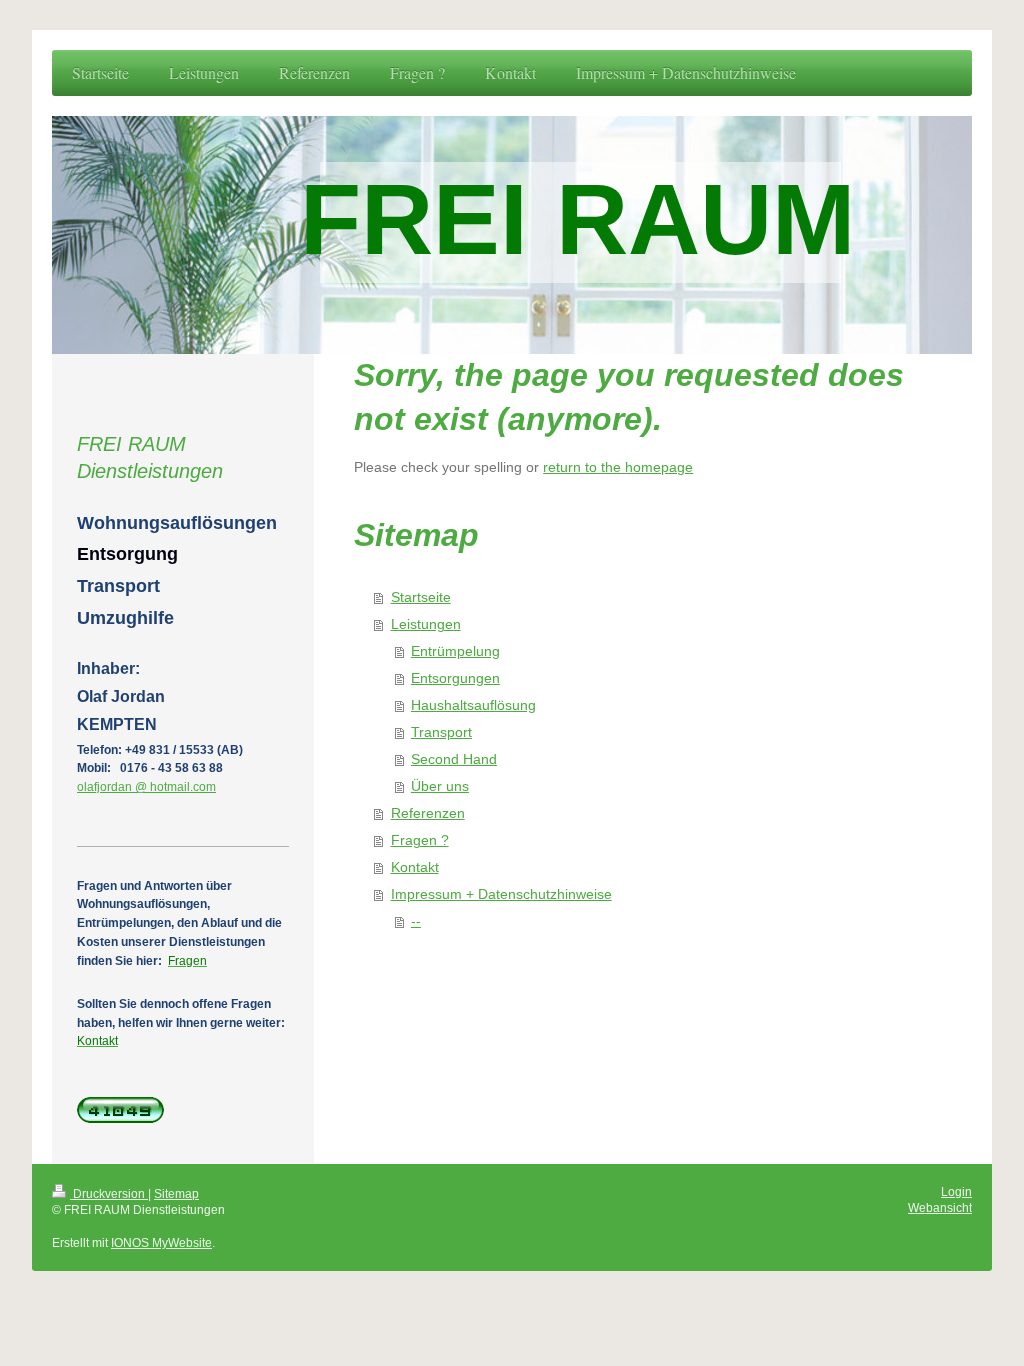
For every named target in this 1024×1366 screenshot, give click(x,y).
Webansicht (940, 1207)
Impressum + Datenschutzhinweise (501, 894)
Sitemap (176, 1193)
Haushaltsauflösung (473, 705)
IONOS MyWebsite (161, 1242)
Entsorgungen (455, 678)
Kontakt (415, 867)
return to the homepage (618, 467)
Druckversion (109, 1193)
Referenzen (428, 813)
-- (416, 921)
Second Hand (454, 759)
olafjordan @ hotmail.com (146, 786)
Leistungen (426, 624)
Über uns (440, 786)
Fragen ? (420, 840)
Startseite (421, 597)
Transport (441, 732)
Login (956, 1191)
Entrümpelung (455, 651)
